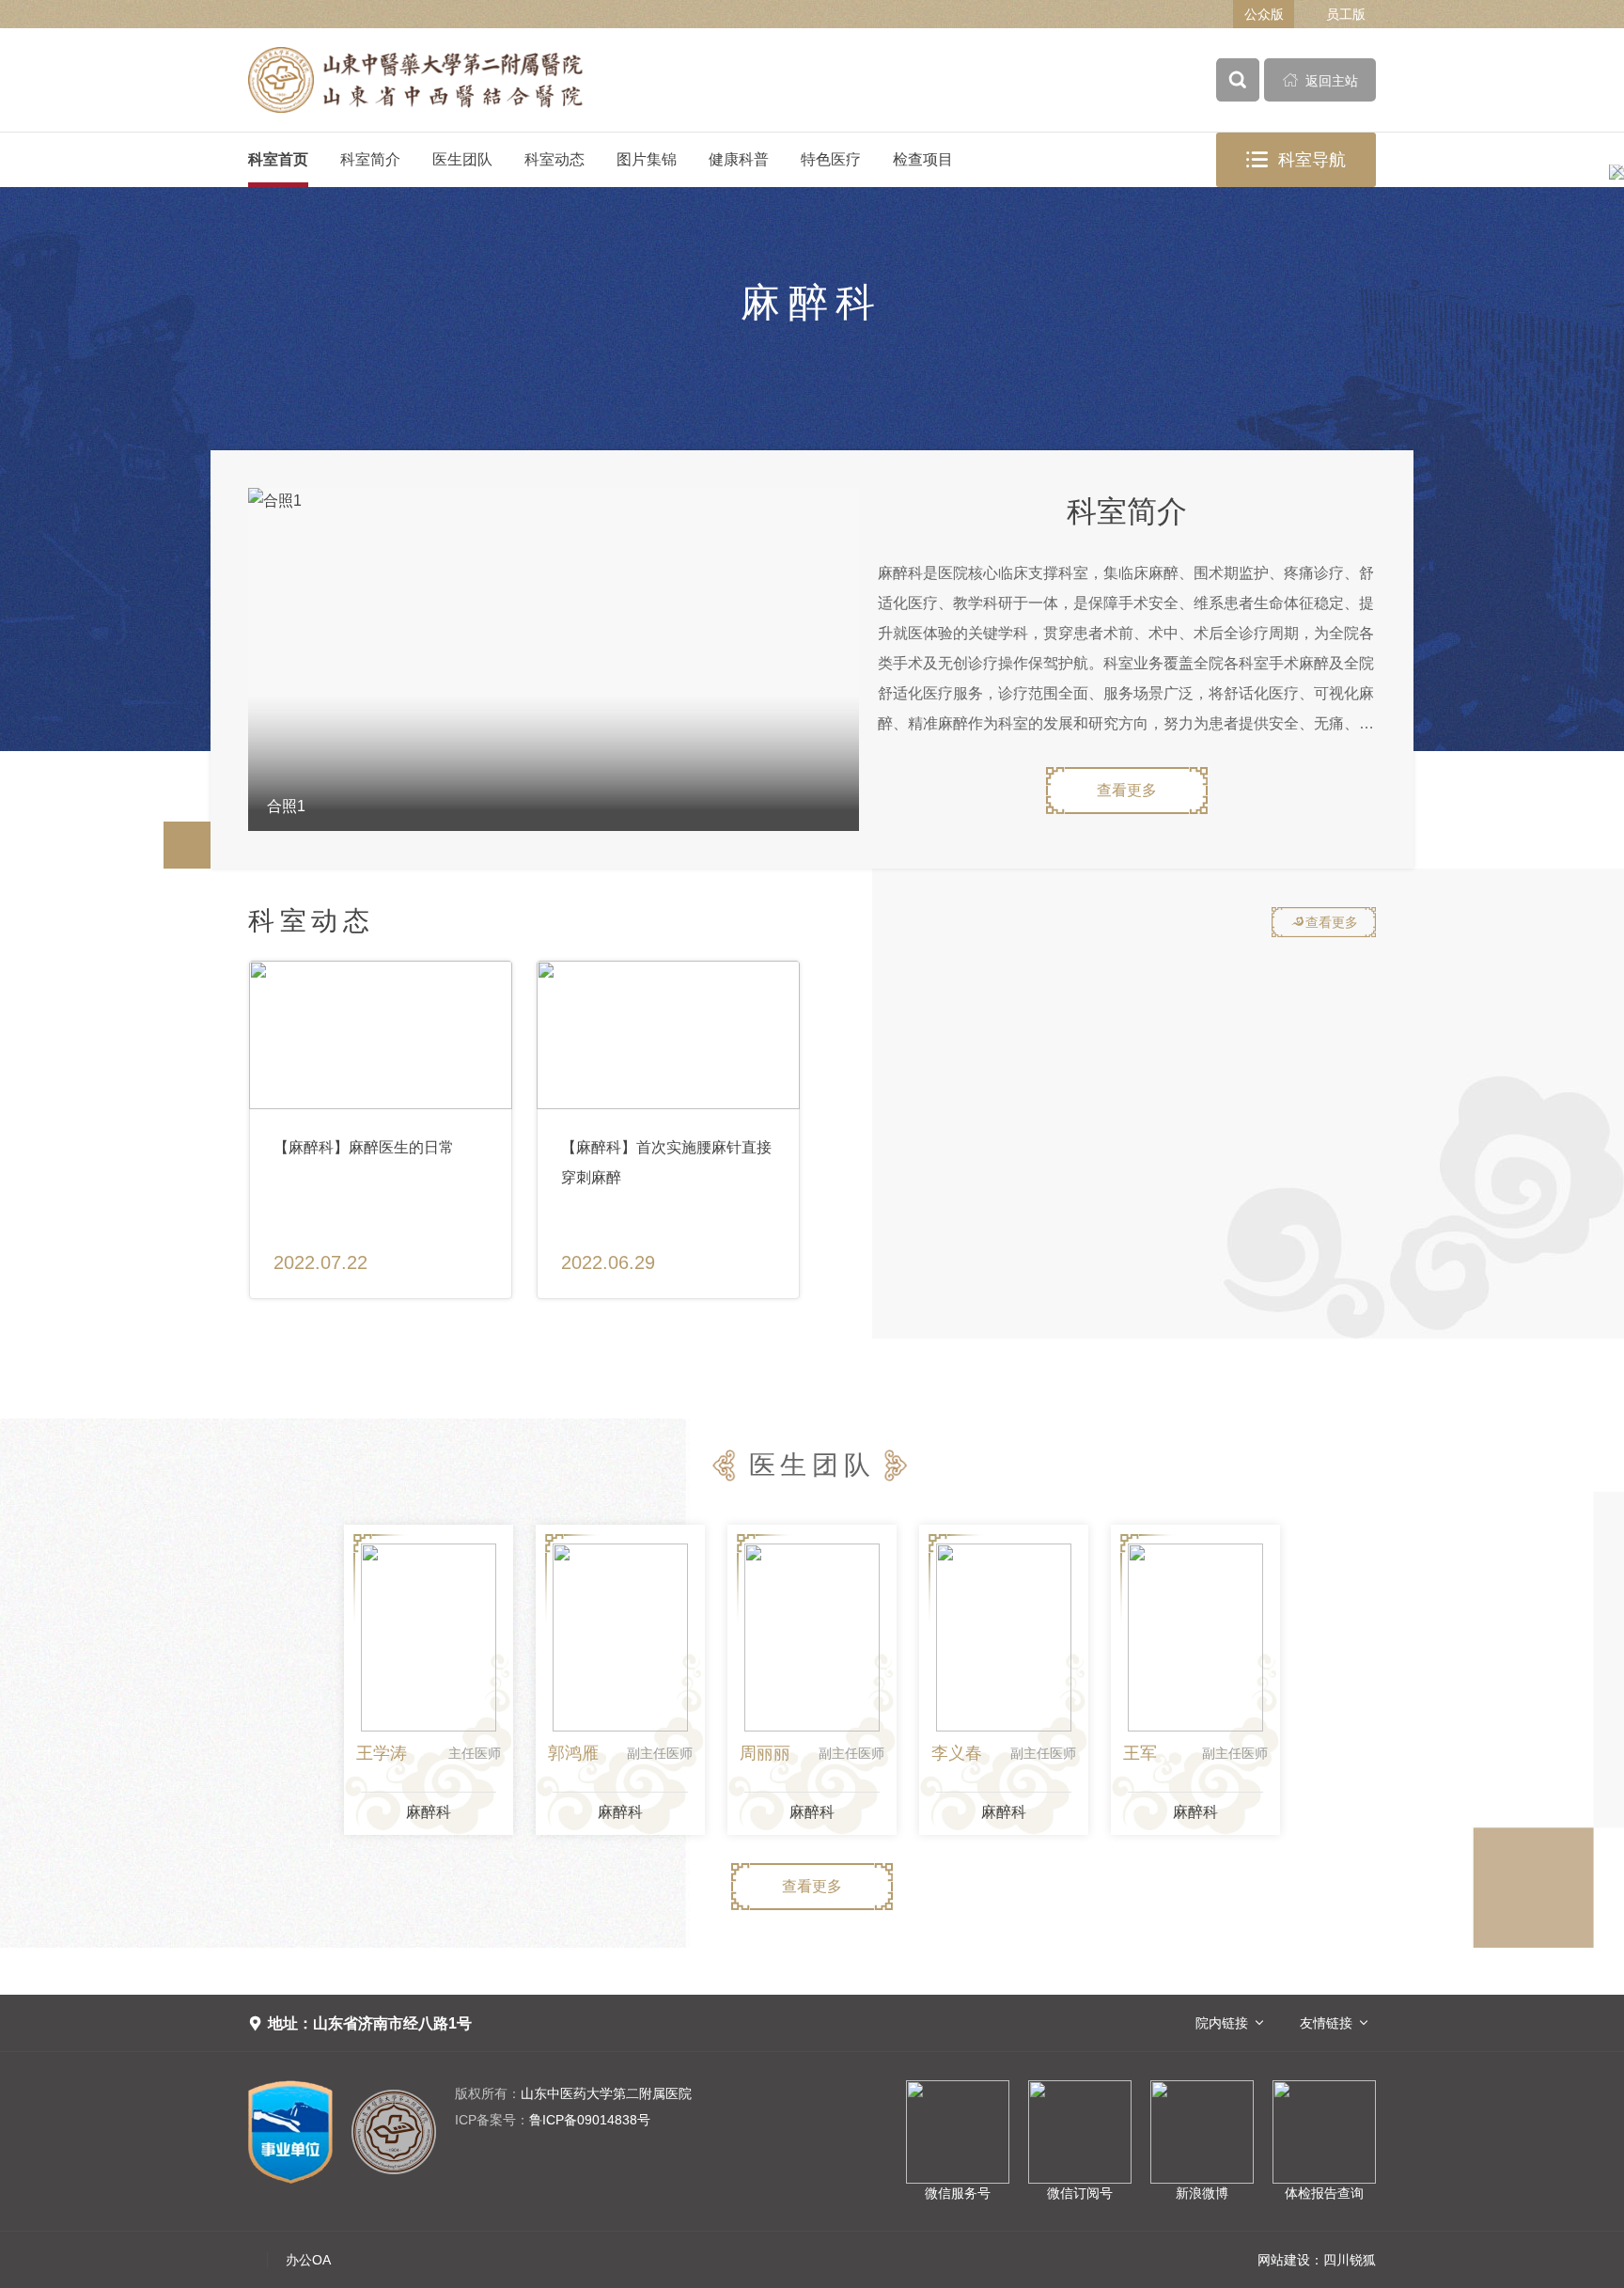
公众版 (1264, 14)
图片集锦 (647, 159)
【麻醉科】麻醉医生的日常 (364, 1147)
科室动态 (554, 159)
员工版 (1346, 14)
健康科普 (739, 159)
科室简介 (370, 159)
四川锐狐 (1350, 2260)
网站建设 (1284, 2260)
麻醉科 (429, 1812)
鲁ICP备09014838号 (553, 2120)
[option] (554, 659)
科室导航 (1296, 160)
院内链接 (1222, 2023)
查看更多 (1127, 790)
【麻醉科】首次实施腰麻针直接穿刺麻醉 (666, 1162)
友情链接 (1326, 2023)
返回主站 (1320, 80)
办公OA (308, 2260)
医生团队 (462, 159)
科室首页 (278, 159)
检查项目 (923, 159)
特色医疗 (831, 159)
